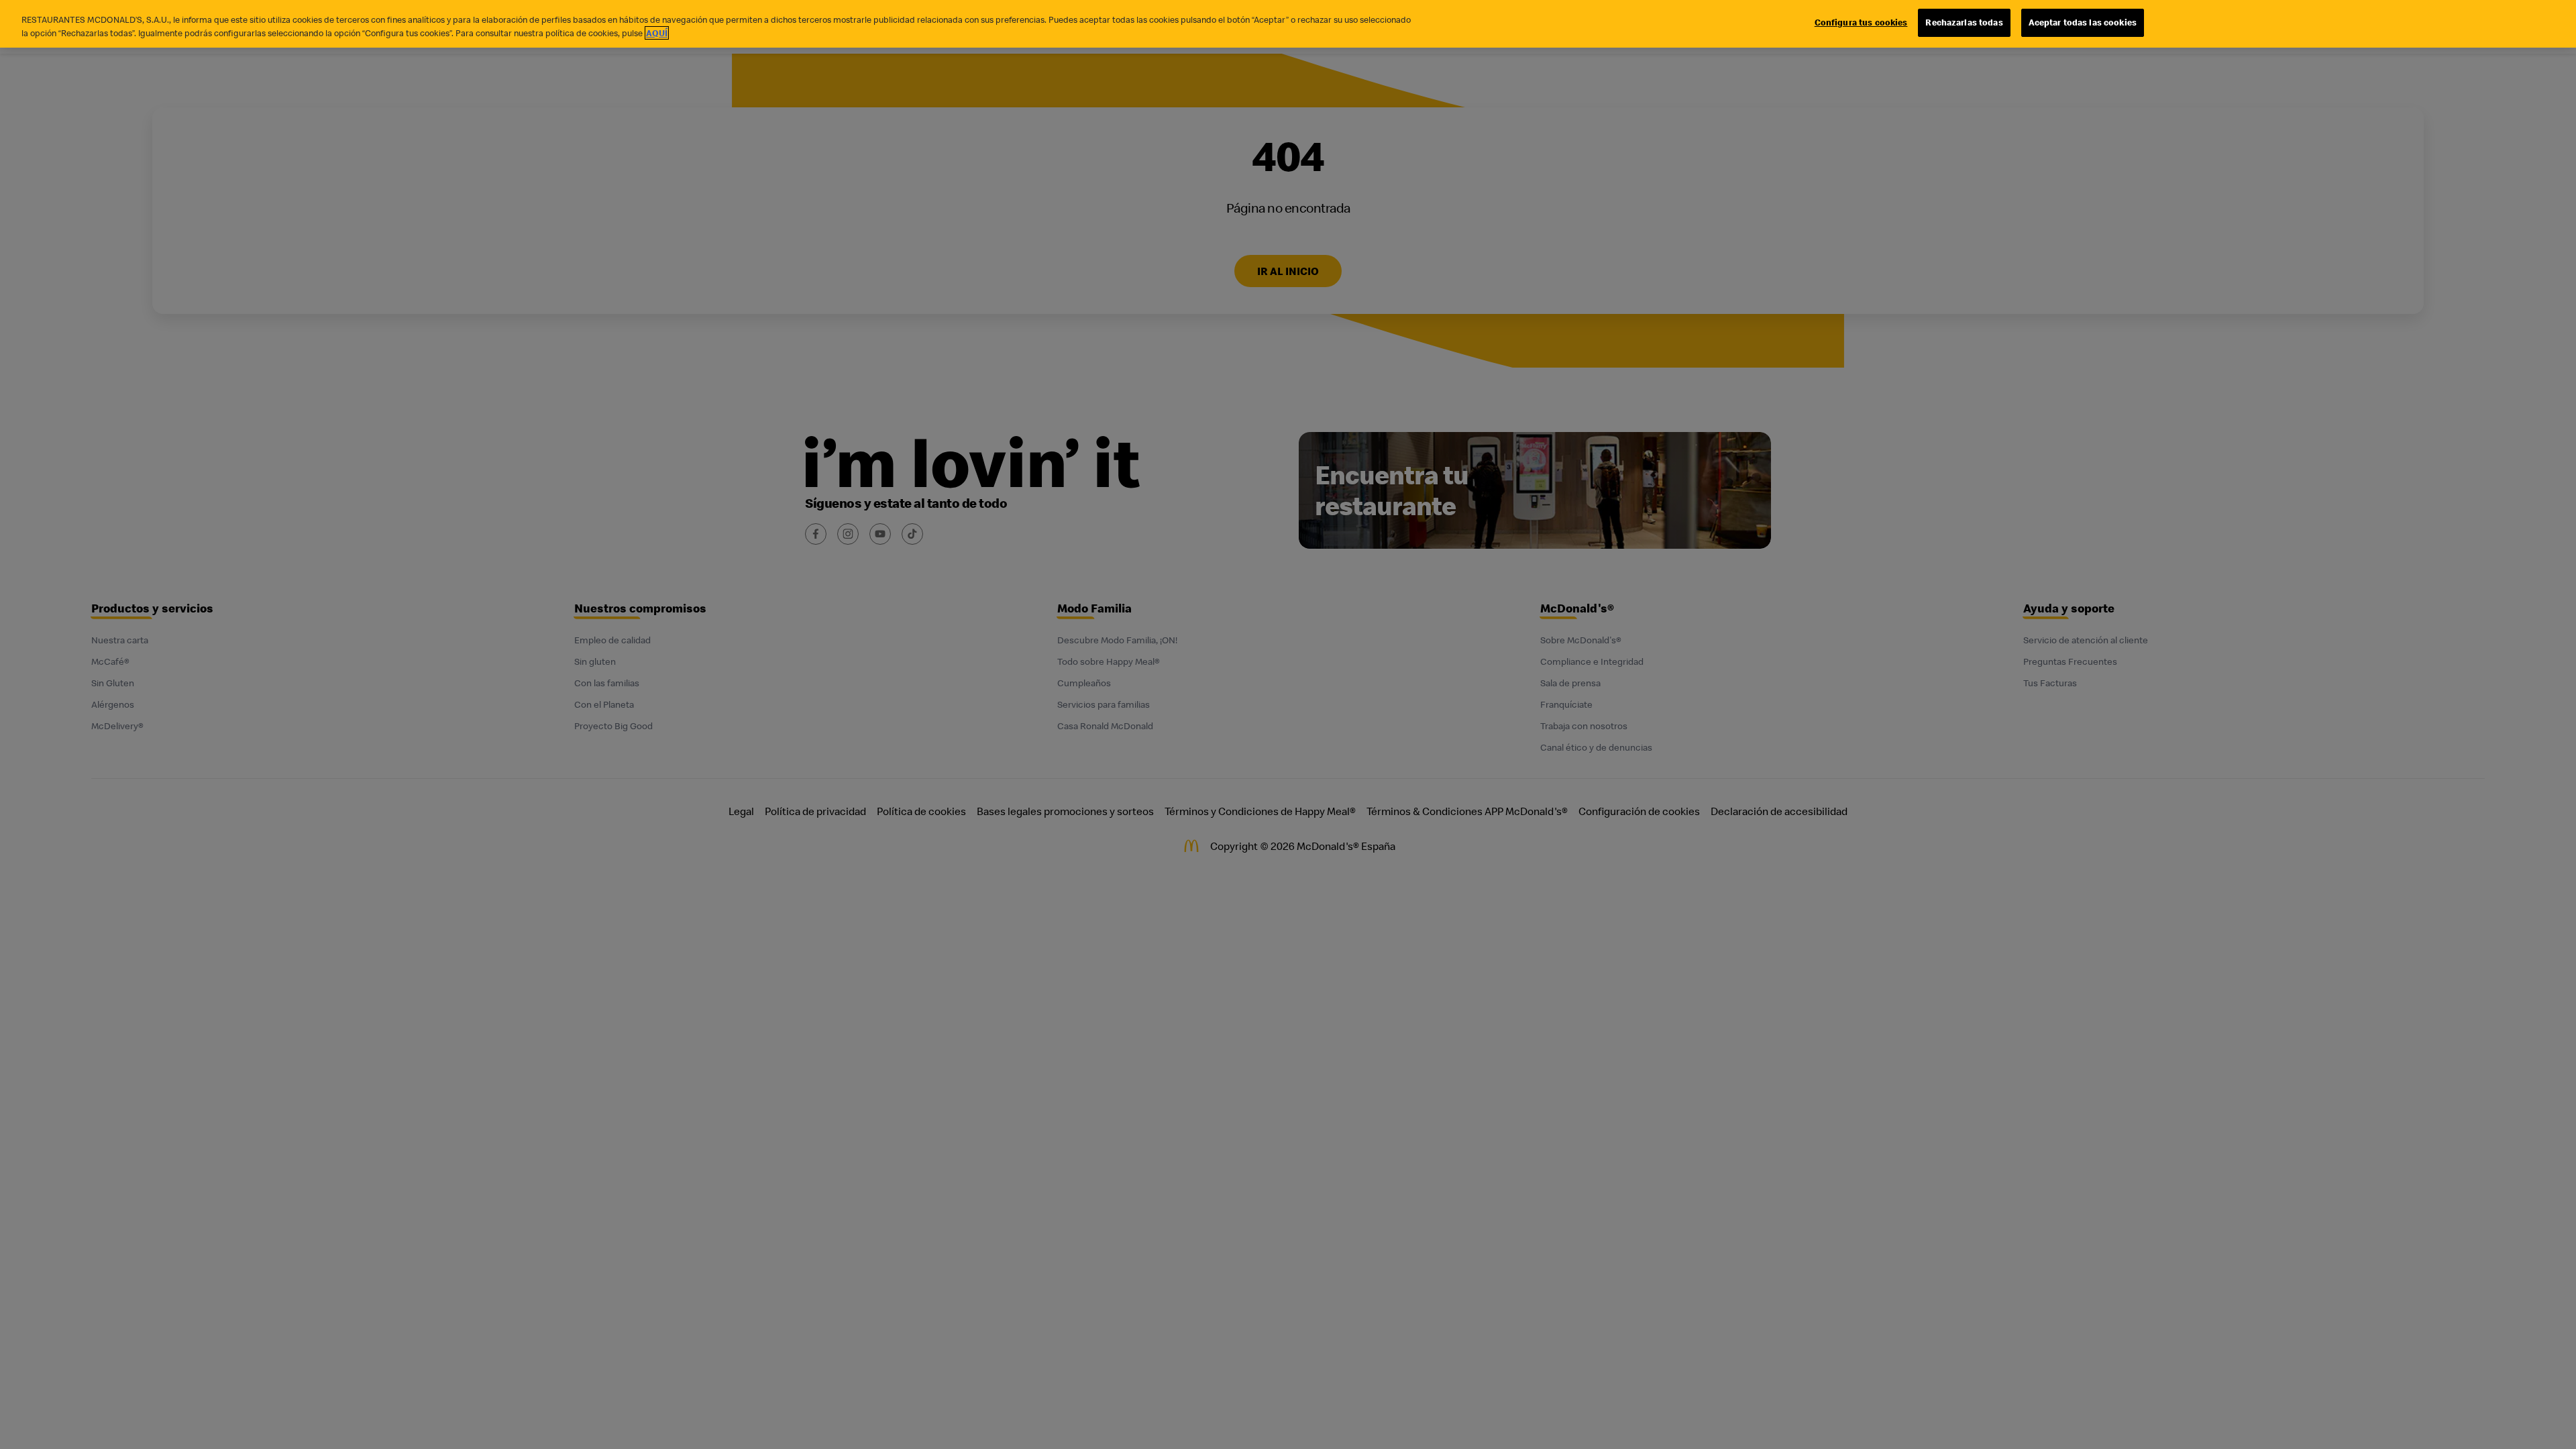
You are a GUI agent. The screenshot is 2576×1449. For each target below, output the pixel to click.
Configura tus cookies (1861, 22)
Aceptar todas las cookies (2083, 22)
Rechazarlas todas (1964, 22)
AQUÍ (657, 33)
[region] (1288, 24)
